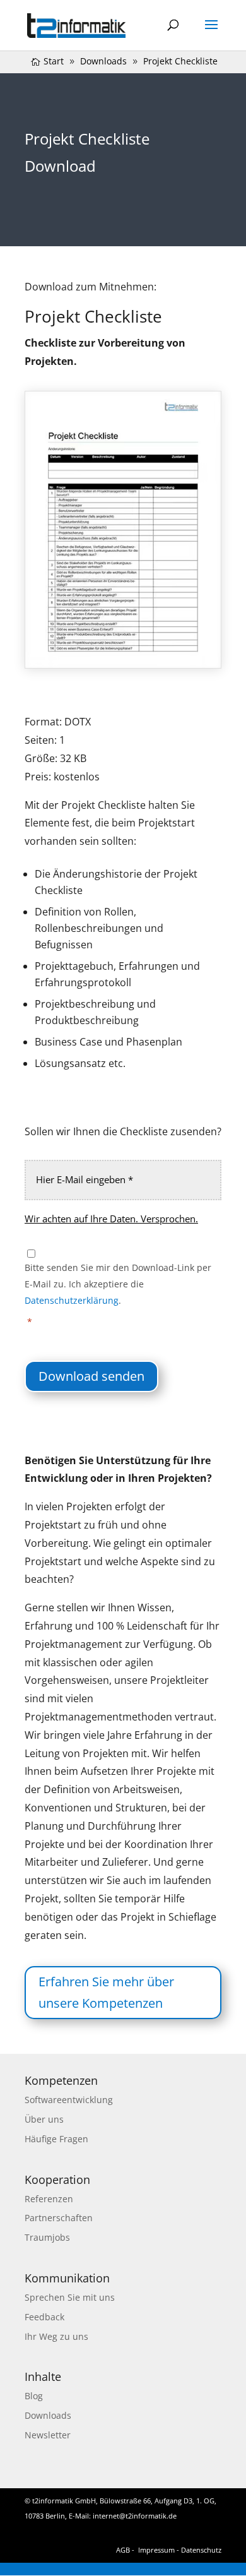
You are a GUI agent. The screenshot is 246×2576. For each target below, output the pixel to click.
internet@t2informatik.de (135, 2516)
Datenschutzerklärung (72, 1300)
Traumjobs (47, 2237)
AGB (123, 2550)
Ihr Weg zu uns (56, 2336)
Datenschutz (201, 2550)
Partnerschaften (59, 2218)
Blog (34, 2396)
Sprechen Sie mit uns (70, 2297)
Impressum (156, 2550)
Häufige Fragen (56, 2139)
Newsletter (48, 2435)
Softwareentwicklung (69, 2100)
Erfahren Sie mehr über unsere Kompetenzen (106, 1992)
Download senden (91, 1376)
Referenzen (49, 2199)
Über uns (44, 2119)
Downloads (48, 2415)
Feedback (44, 2317)
